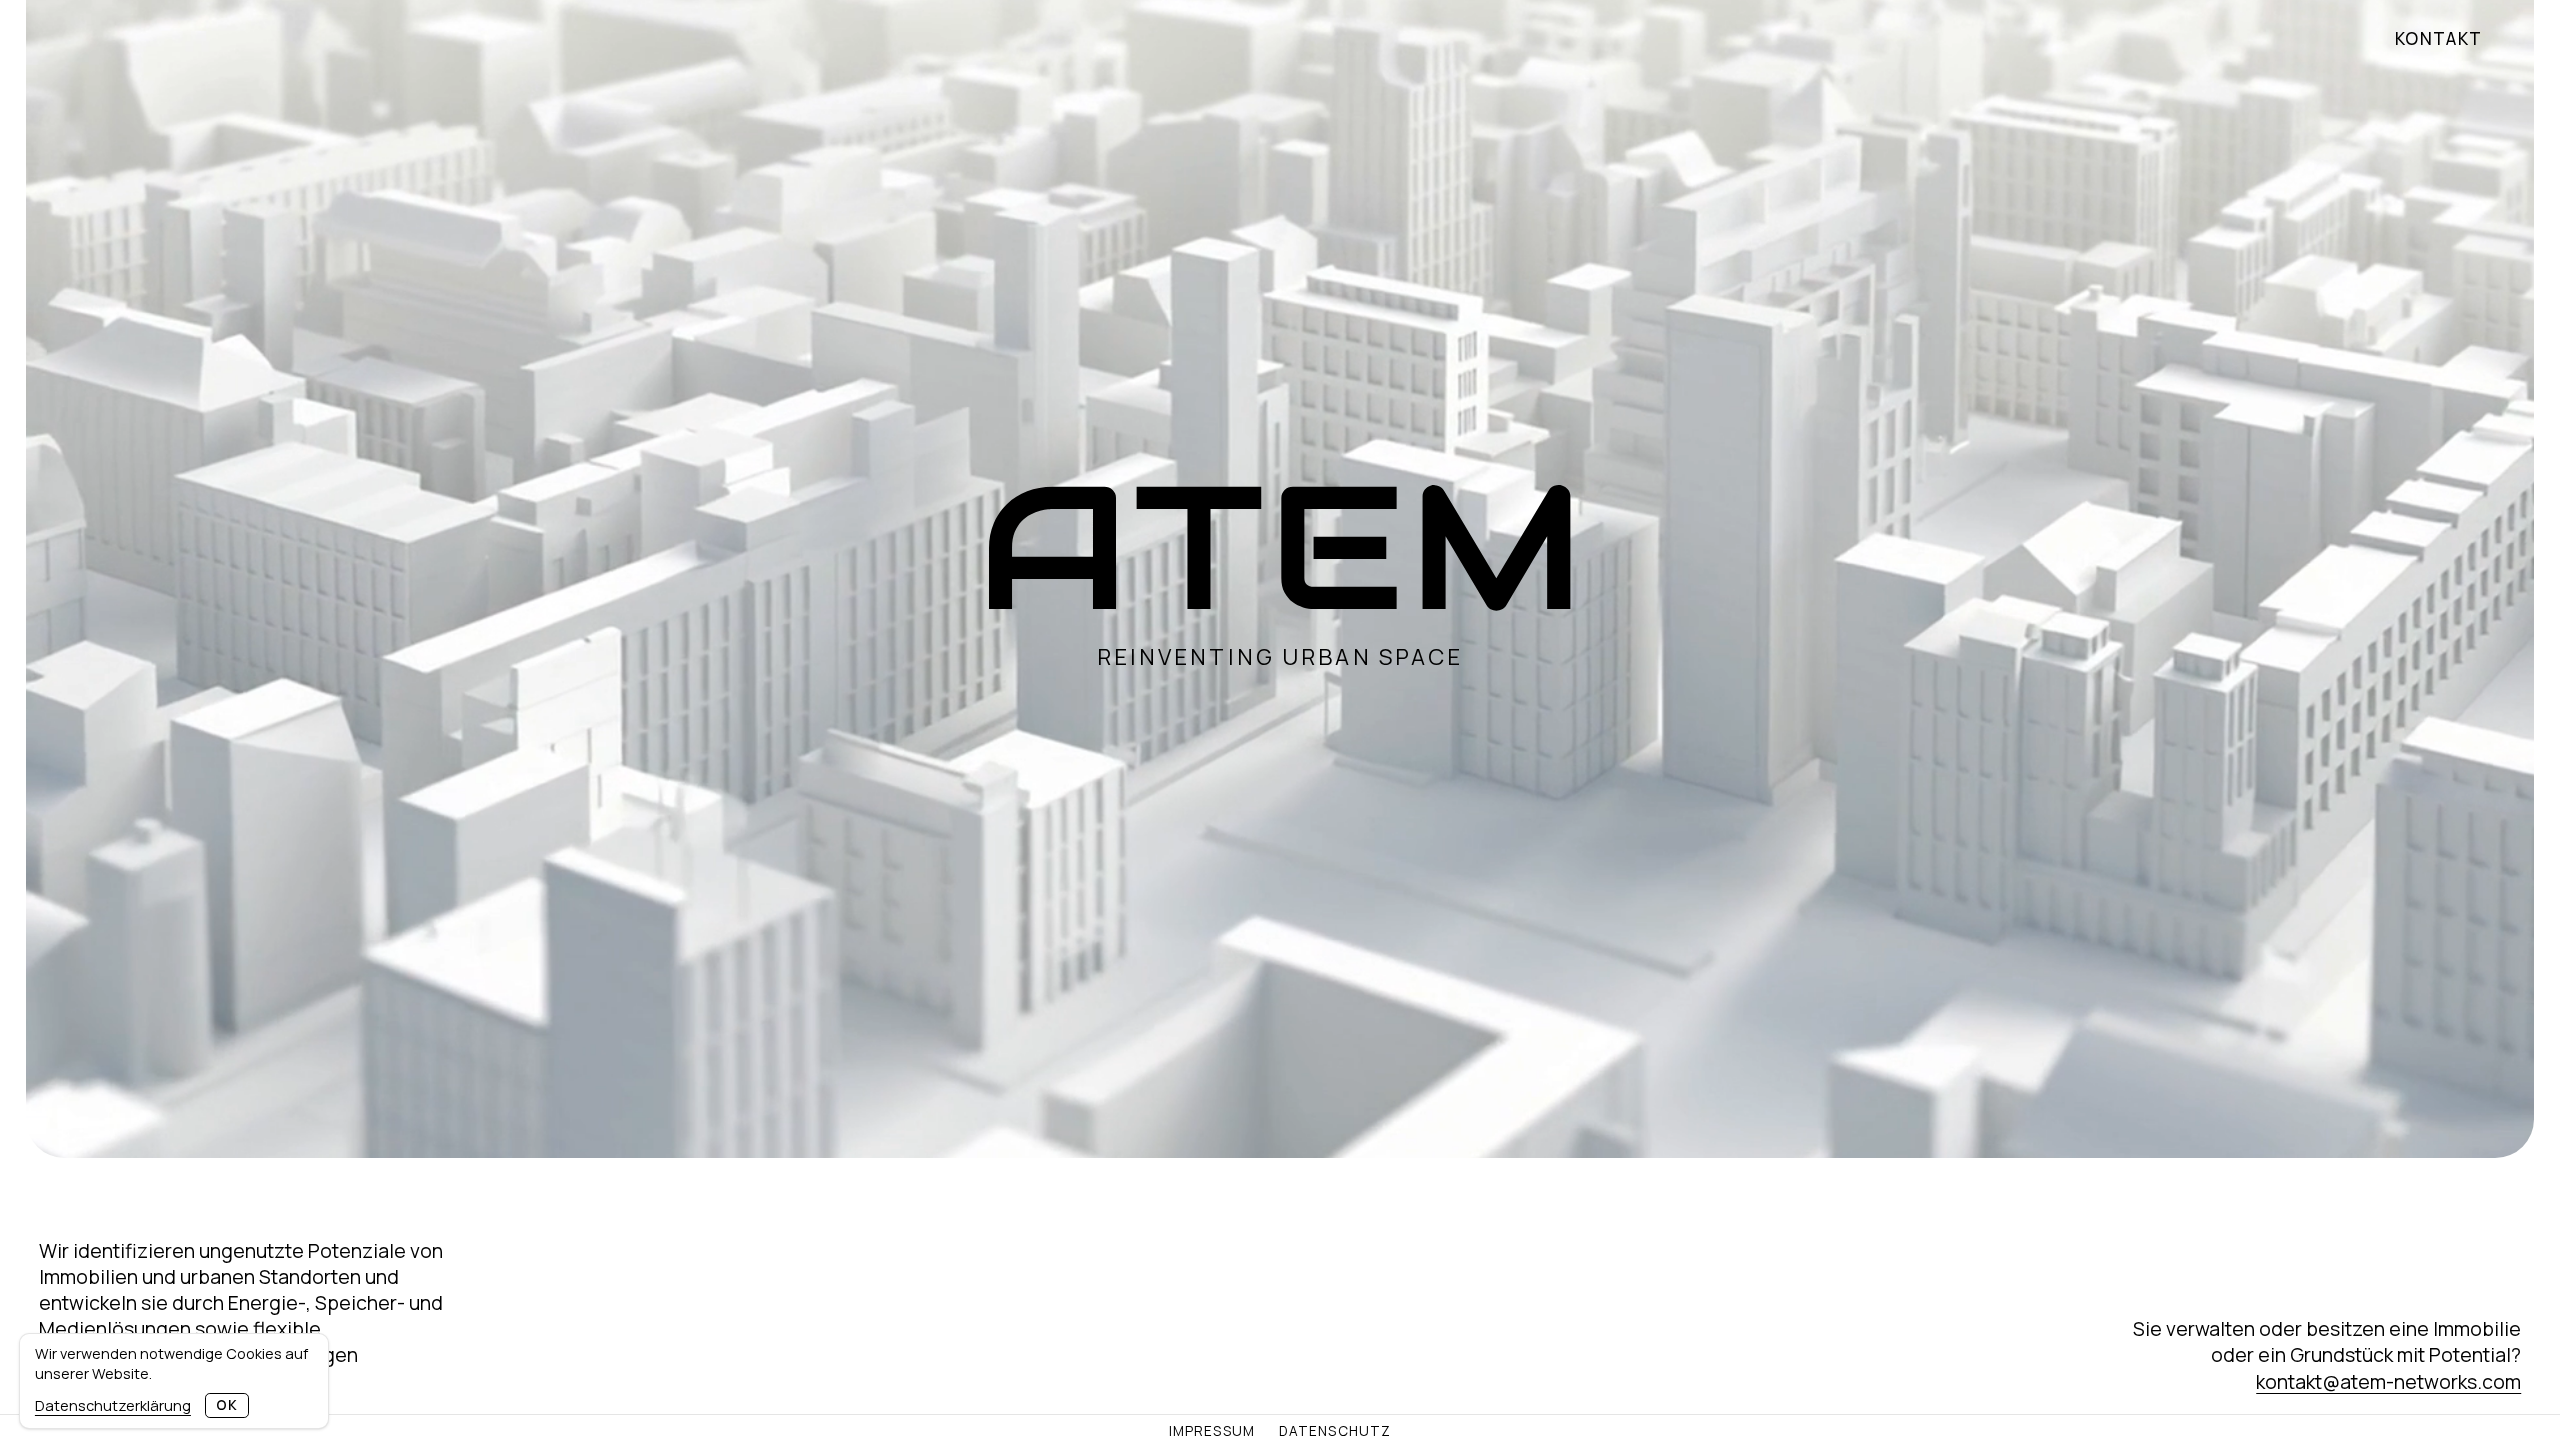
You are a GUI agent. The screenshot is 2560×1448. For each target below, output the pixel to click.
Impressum (1212, 1432)
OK (227, 1405)
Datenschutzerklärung (113, 1405)
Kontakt (2439, 38)
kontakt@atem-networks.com (2388, 1381)
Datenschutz (1335, 1432)
